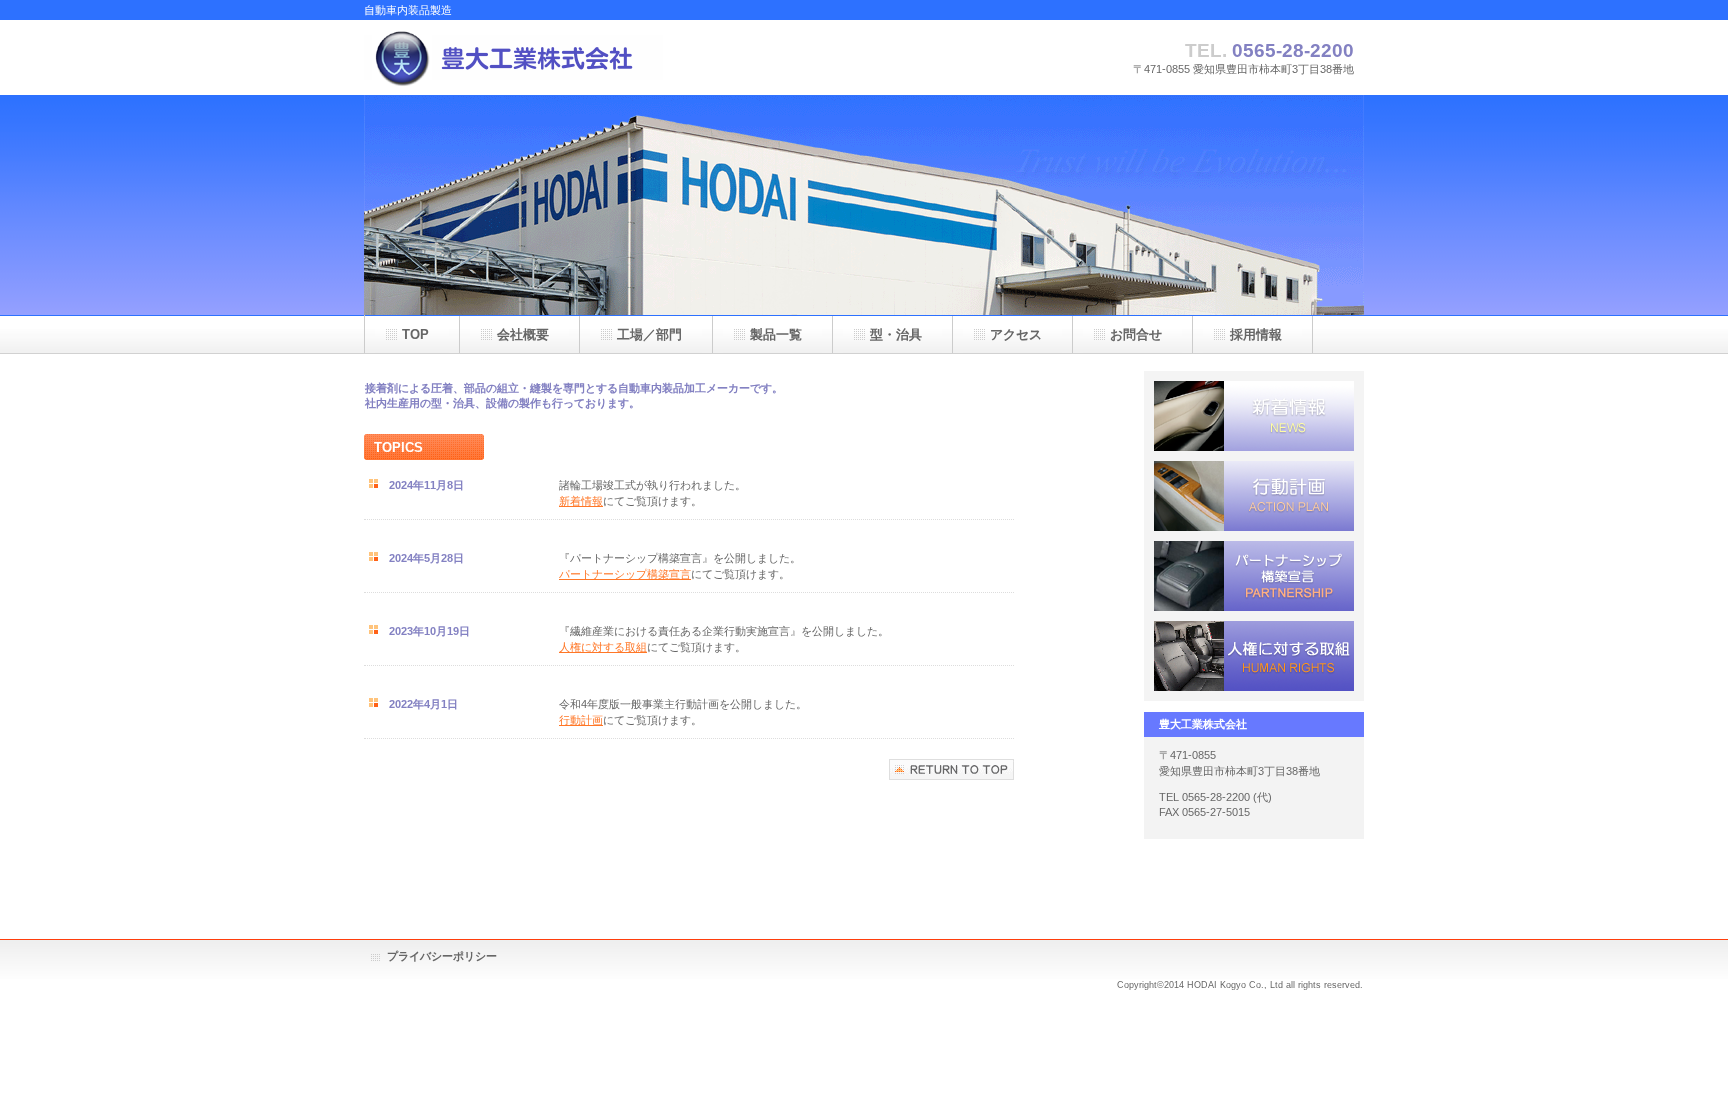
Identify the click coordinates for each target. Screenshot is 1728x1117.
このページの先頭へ (951, 769)
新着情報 (581, 501)
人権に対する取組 (603, 647)
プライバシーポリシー (442, 956)
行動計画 (581, 720)
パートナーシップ (1254, 576)
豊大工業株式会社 (564, 57)
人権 (1254, 656)
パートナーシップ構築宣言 (625, 574)
